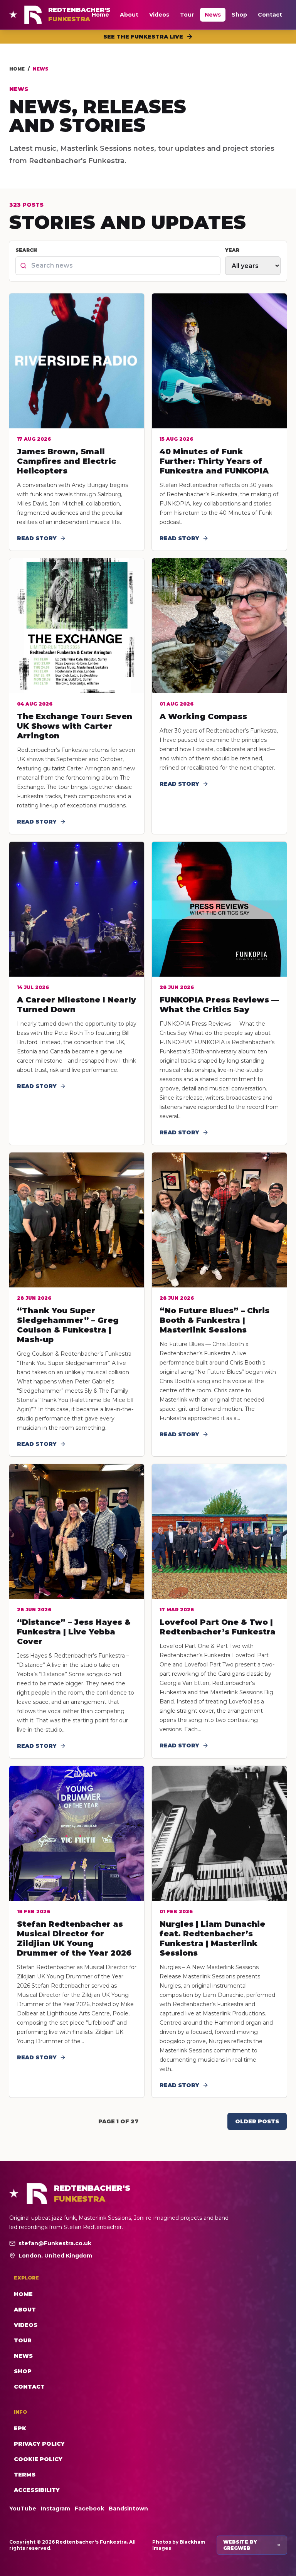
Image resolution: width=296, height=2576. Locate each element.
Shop (239, 15)
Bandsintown (128, 2509)
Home (100, 15)
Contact (270, 15)
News (213, 15)
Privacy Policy (39, 2444)
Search (26, 250)
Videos (159, 15)
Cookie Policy (38, 2459)
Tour (187, 15)
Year (232, 250)
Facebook (89, 2509)
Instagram (55, 2509)
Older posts (257, 2121)
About (129, 15)
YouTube (23, 2509)
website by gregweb (240, 2545)
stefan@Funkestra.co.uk (55, 2243)
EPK (20, 2428)
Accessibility (37, 2490)
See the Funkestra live (143, 37)
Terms (25, 2475)
